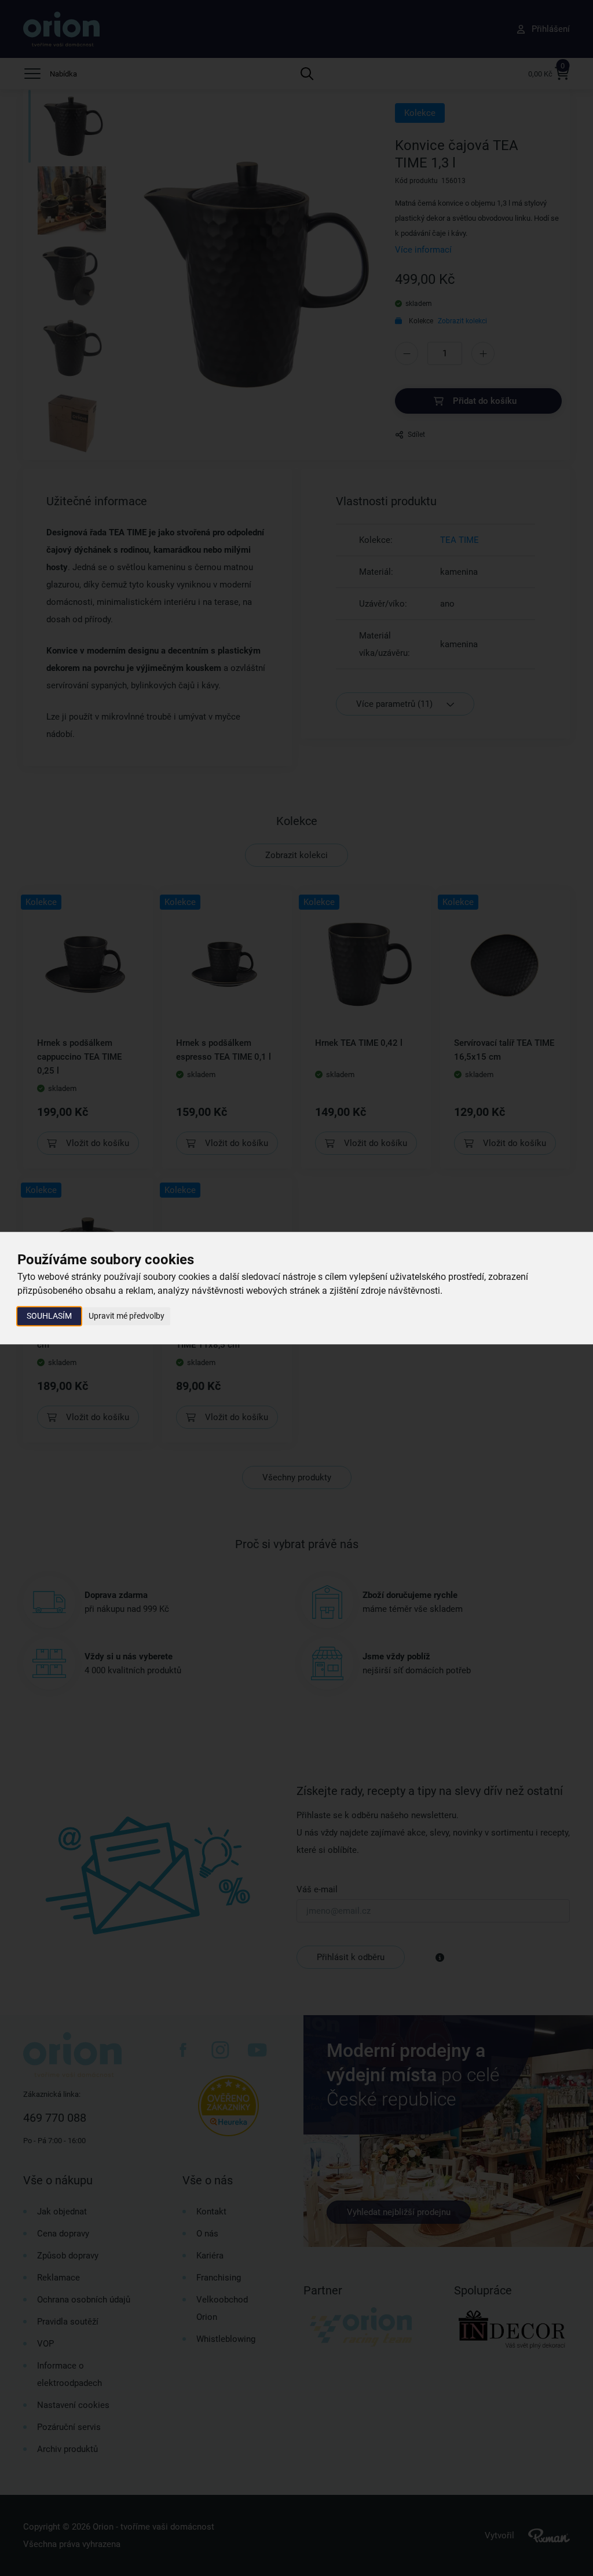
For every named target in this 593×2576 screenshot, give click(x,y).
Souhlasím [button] (49, 1316)
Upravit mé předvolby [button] (127, 1316)
